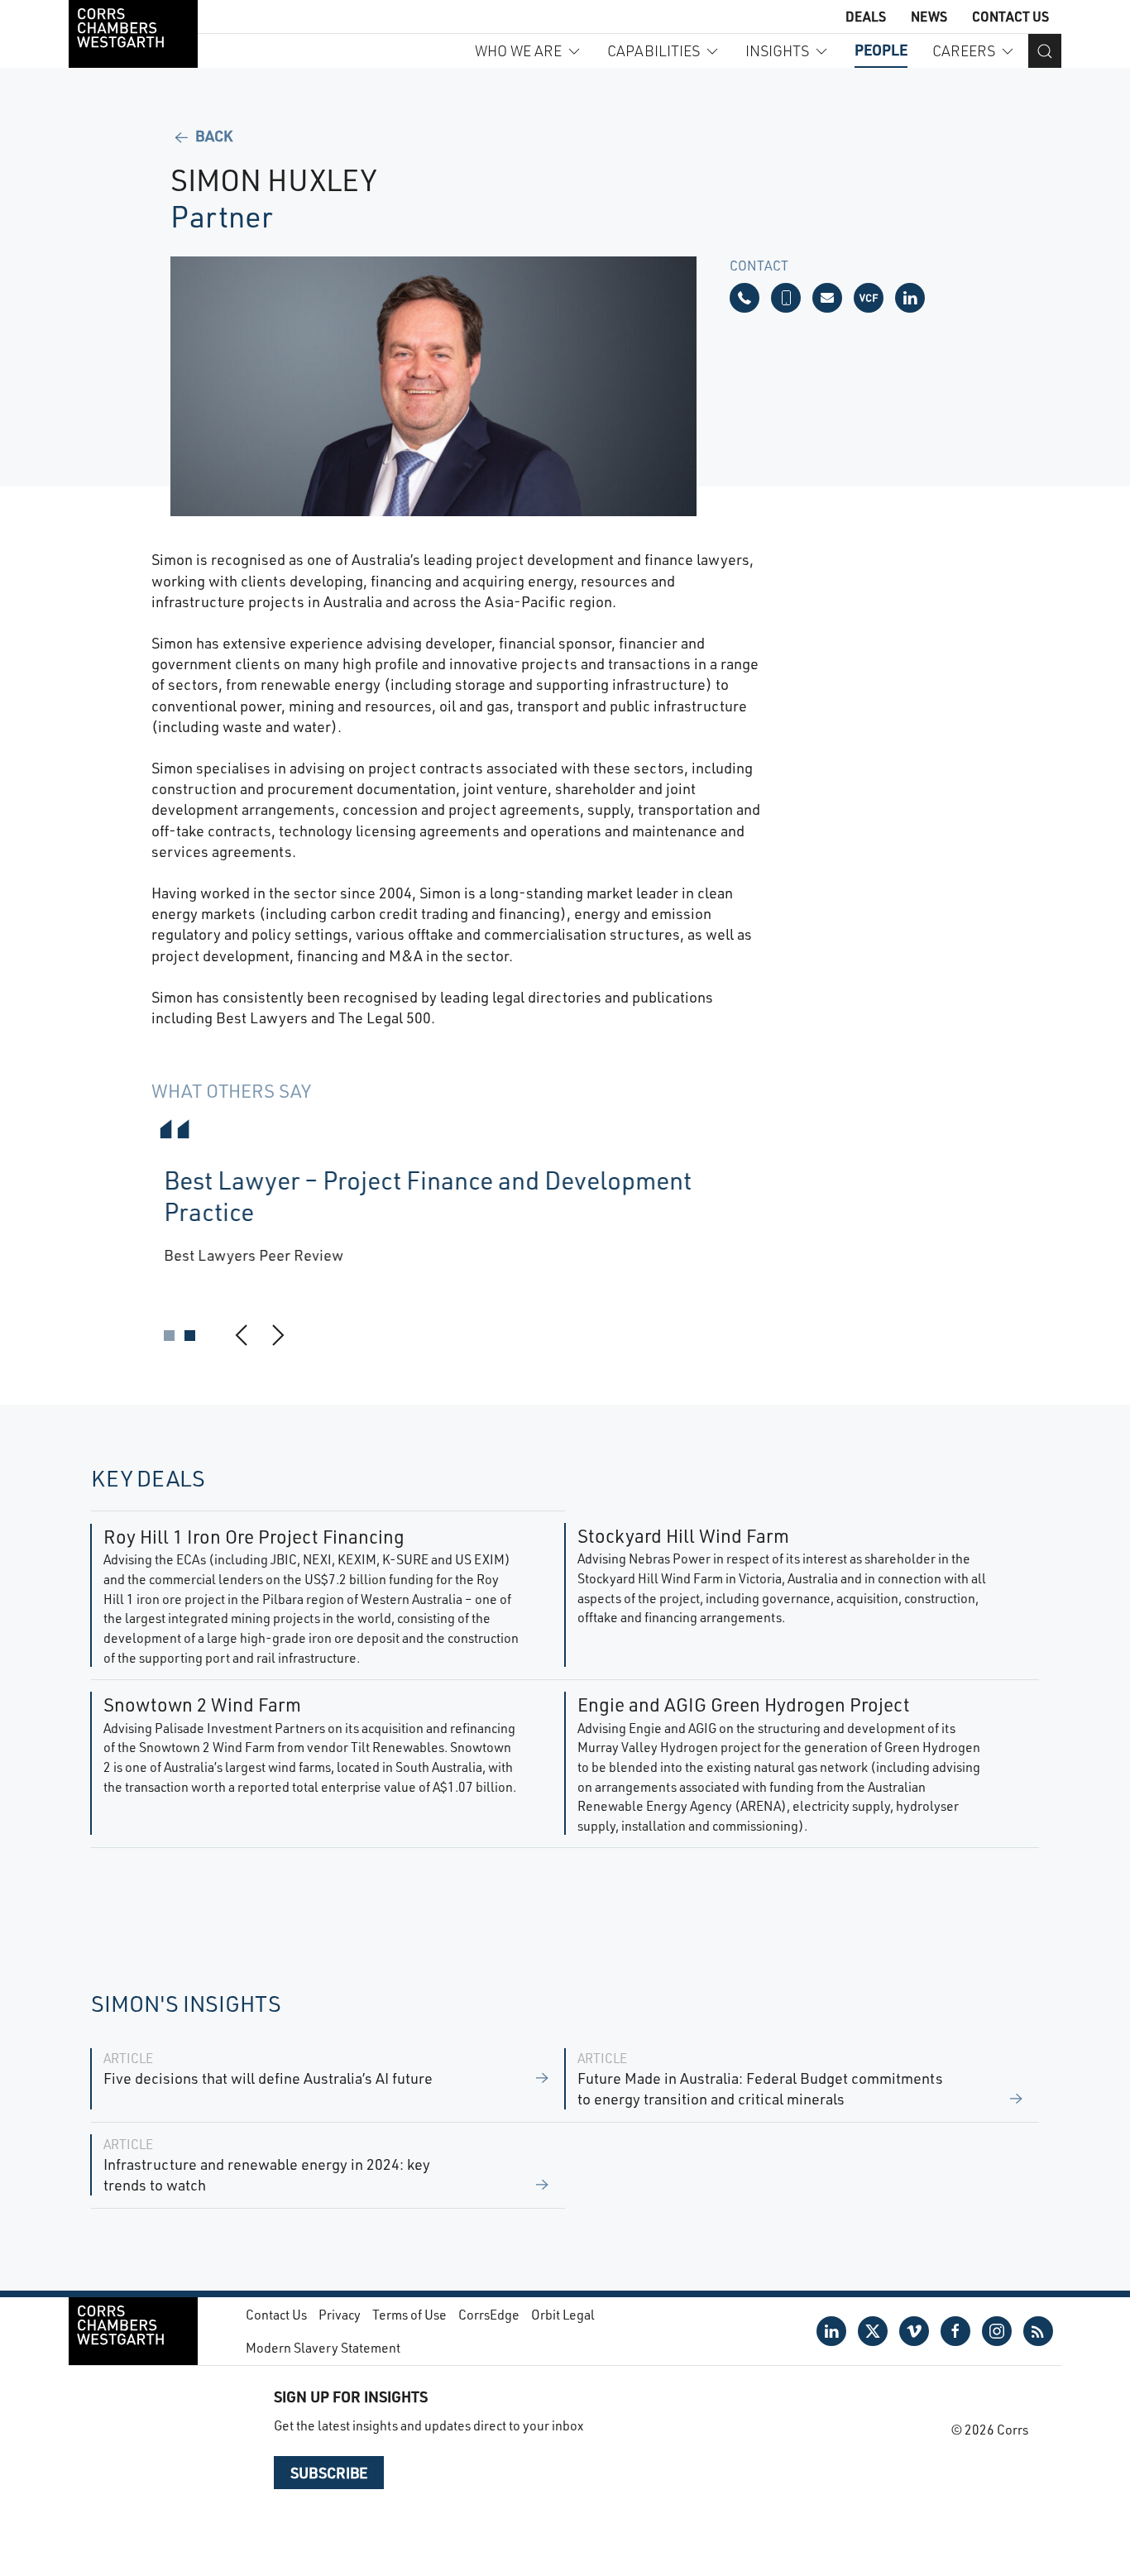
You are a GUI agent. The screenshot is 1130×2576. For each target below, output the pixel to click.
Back (212, 136)
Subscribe (329, 2473)
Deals (866, 16)
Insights (777, 50)
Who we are (518, 50)
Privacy (340, 2314)
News (929, 16)
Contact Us (1010, 16)
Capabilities (654, 50)
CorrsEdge (489, 2314)
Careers (964, 50)
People (881, 50)
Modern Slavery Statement (323, 2347)
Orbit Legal (563, 2314)
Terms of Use (409, 2314)
